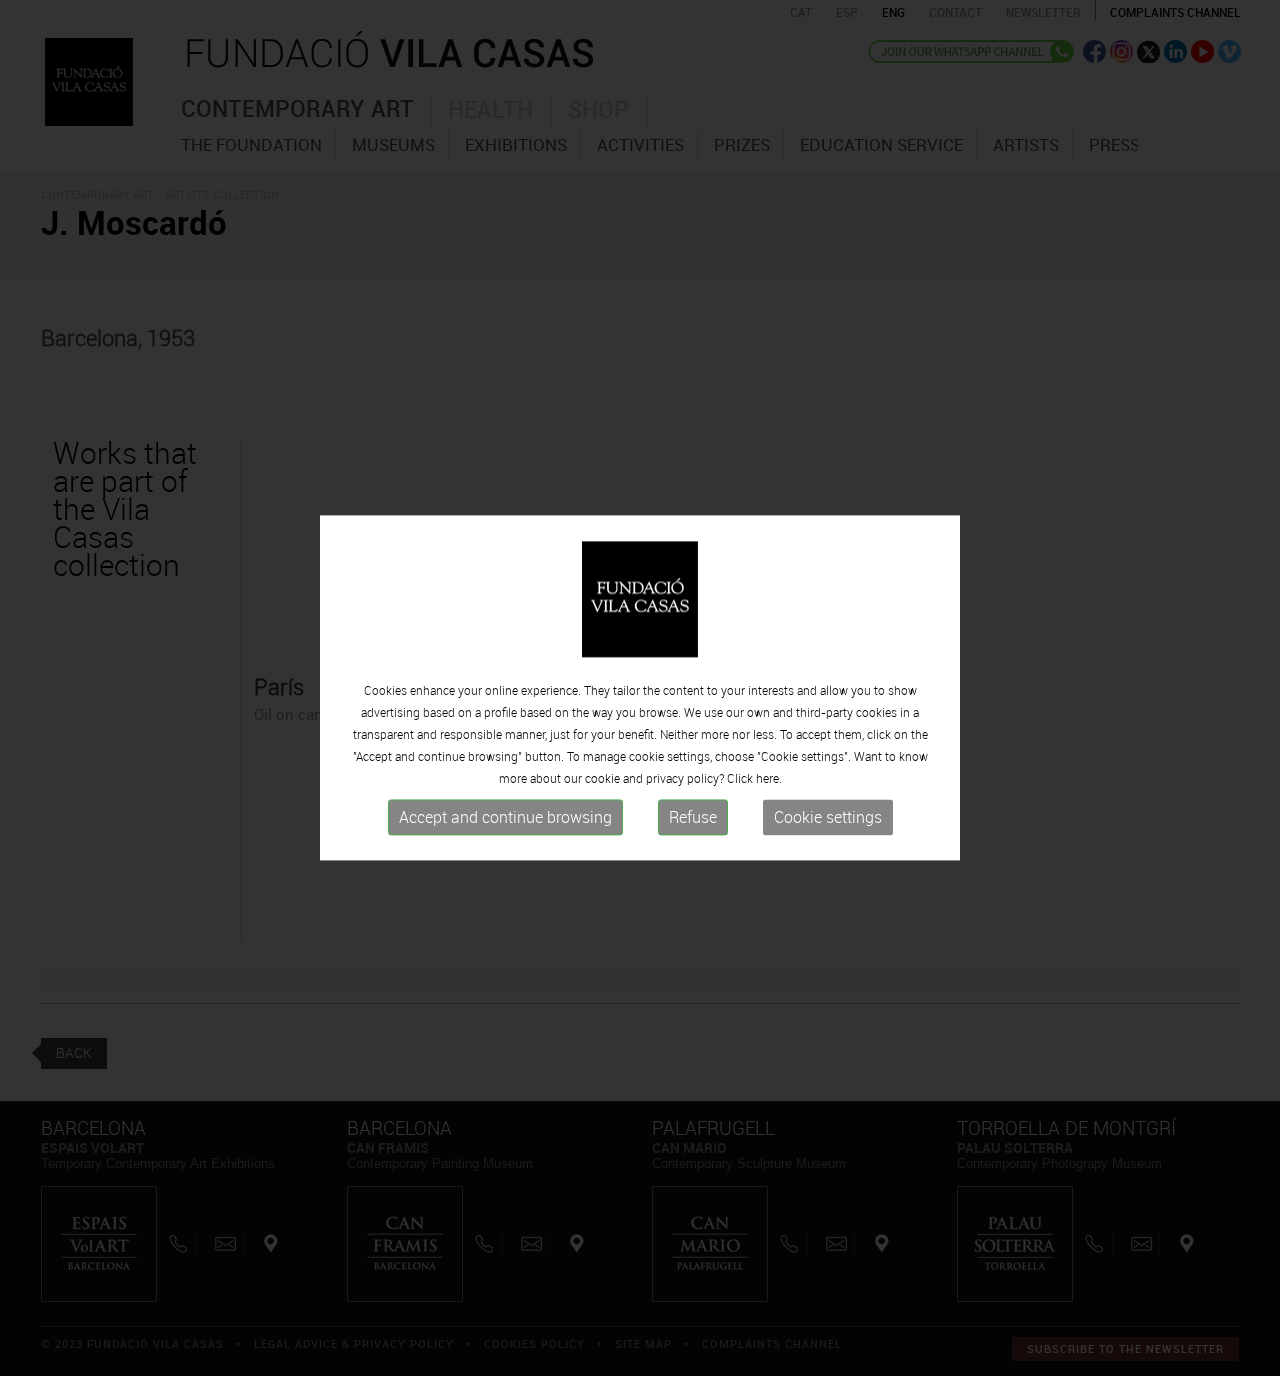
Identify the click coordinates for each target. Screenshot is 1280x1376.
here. (769, 778)
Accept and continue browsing (505, 817)
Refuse (693, 817)
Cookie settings (828, 817)
